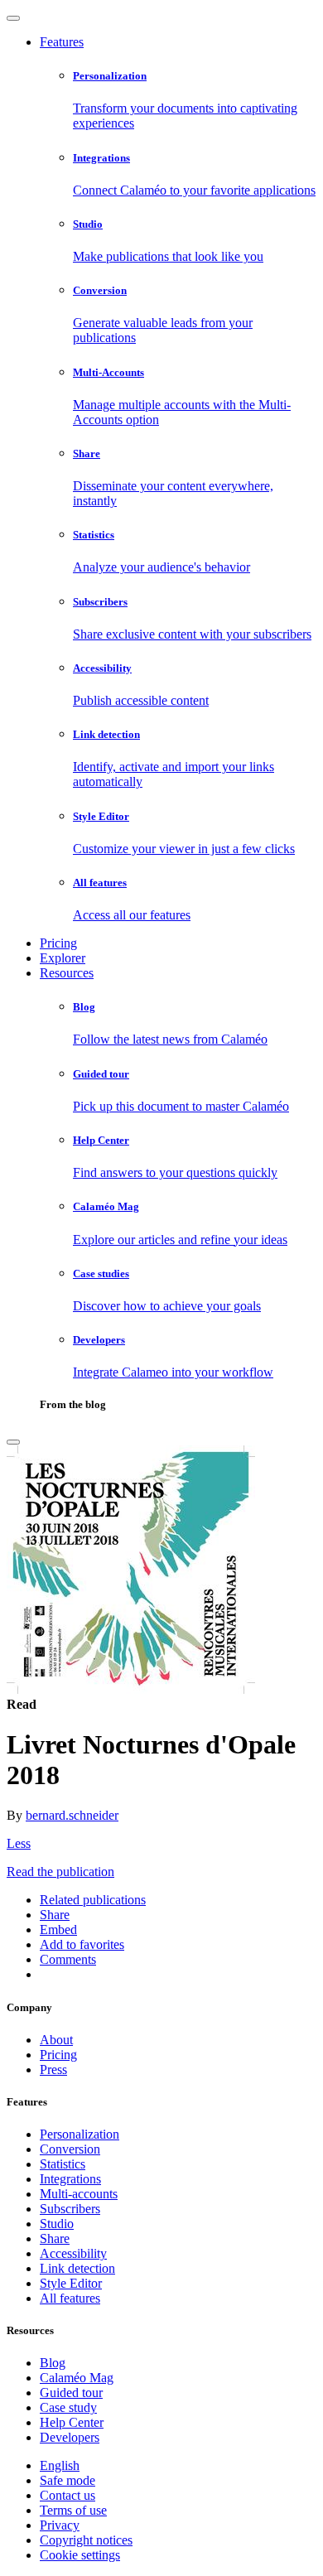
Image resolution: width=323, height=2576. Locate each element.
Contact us (67, 2495)
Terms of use (73, 2510)
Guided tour (71, 2393)
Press (53, 2069)
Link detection (77, 2268)
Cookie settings (80, 2555)
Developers (70, 2437)
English (60, 2465)
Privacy (60, 2525)
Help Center (72, 2422)
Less (19, 1843)
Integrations (70, 2179)
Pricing (58, 943)
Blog (53, 2363)
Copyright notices (86, 2540)
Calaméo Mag (77, 2378)
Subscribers (70, 2209)
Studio (57, 2224)
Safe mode (67, 2480)
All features (70, 2298)
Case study (68, 2407)
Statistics (63, 2164)
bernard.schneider (72, 1815)
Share (55, 2238)
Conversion (70, 2149)
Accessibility (73, 2253)
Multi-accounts (79, 2194)
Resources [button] (67, 973)
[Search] (13, 1442)
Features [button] (62, 42)
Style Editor (71, 2283)
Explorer (63, 958)
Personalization (80, 2134)
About (56, 2040)
